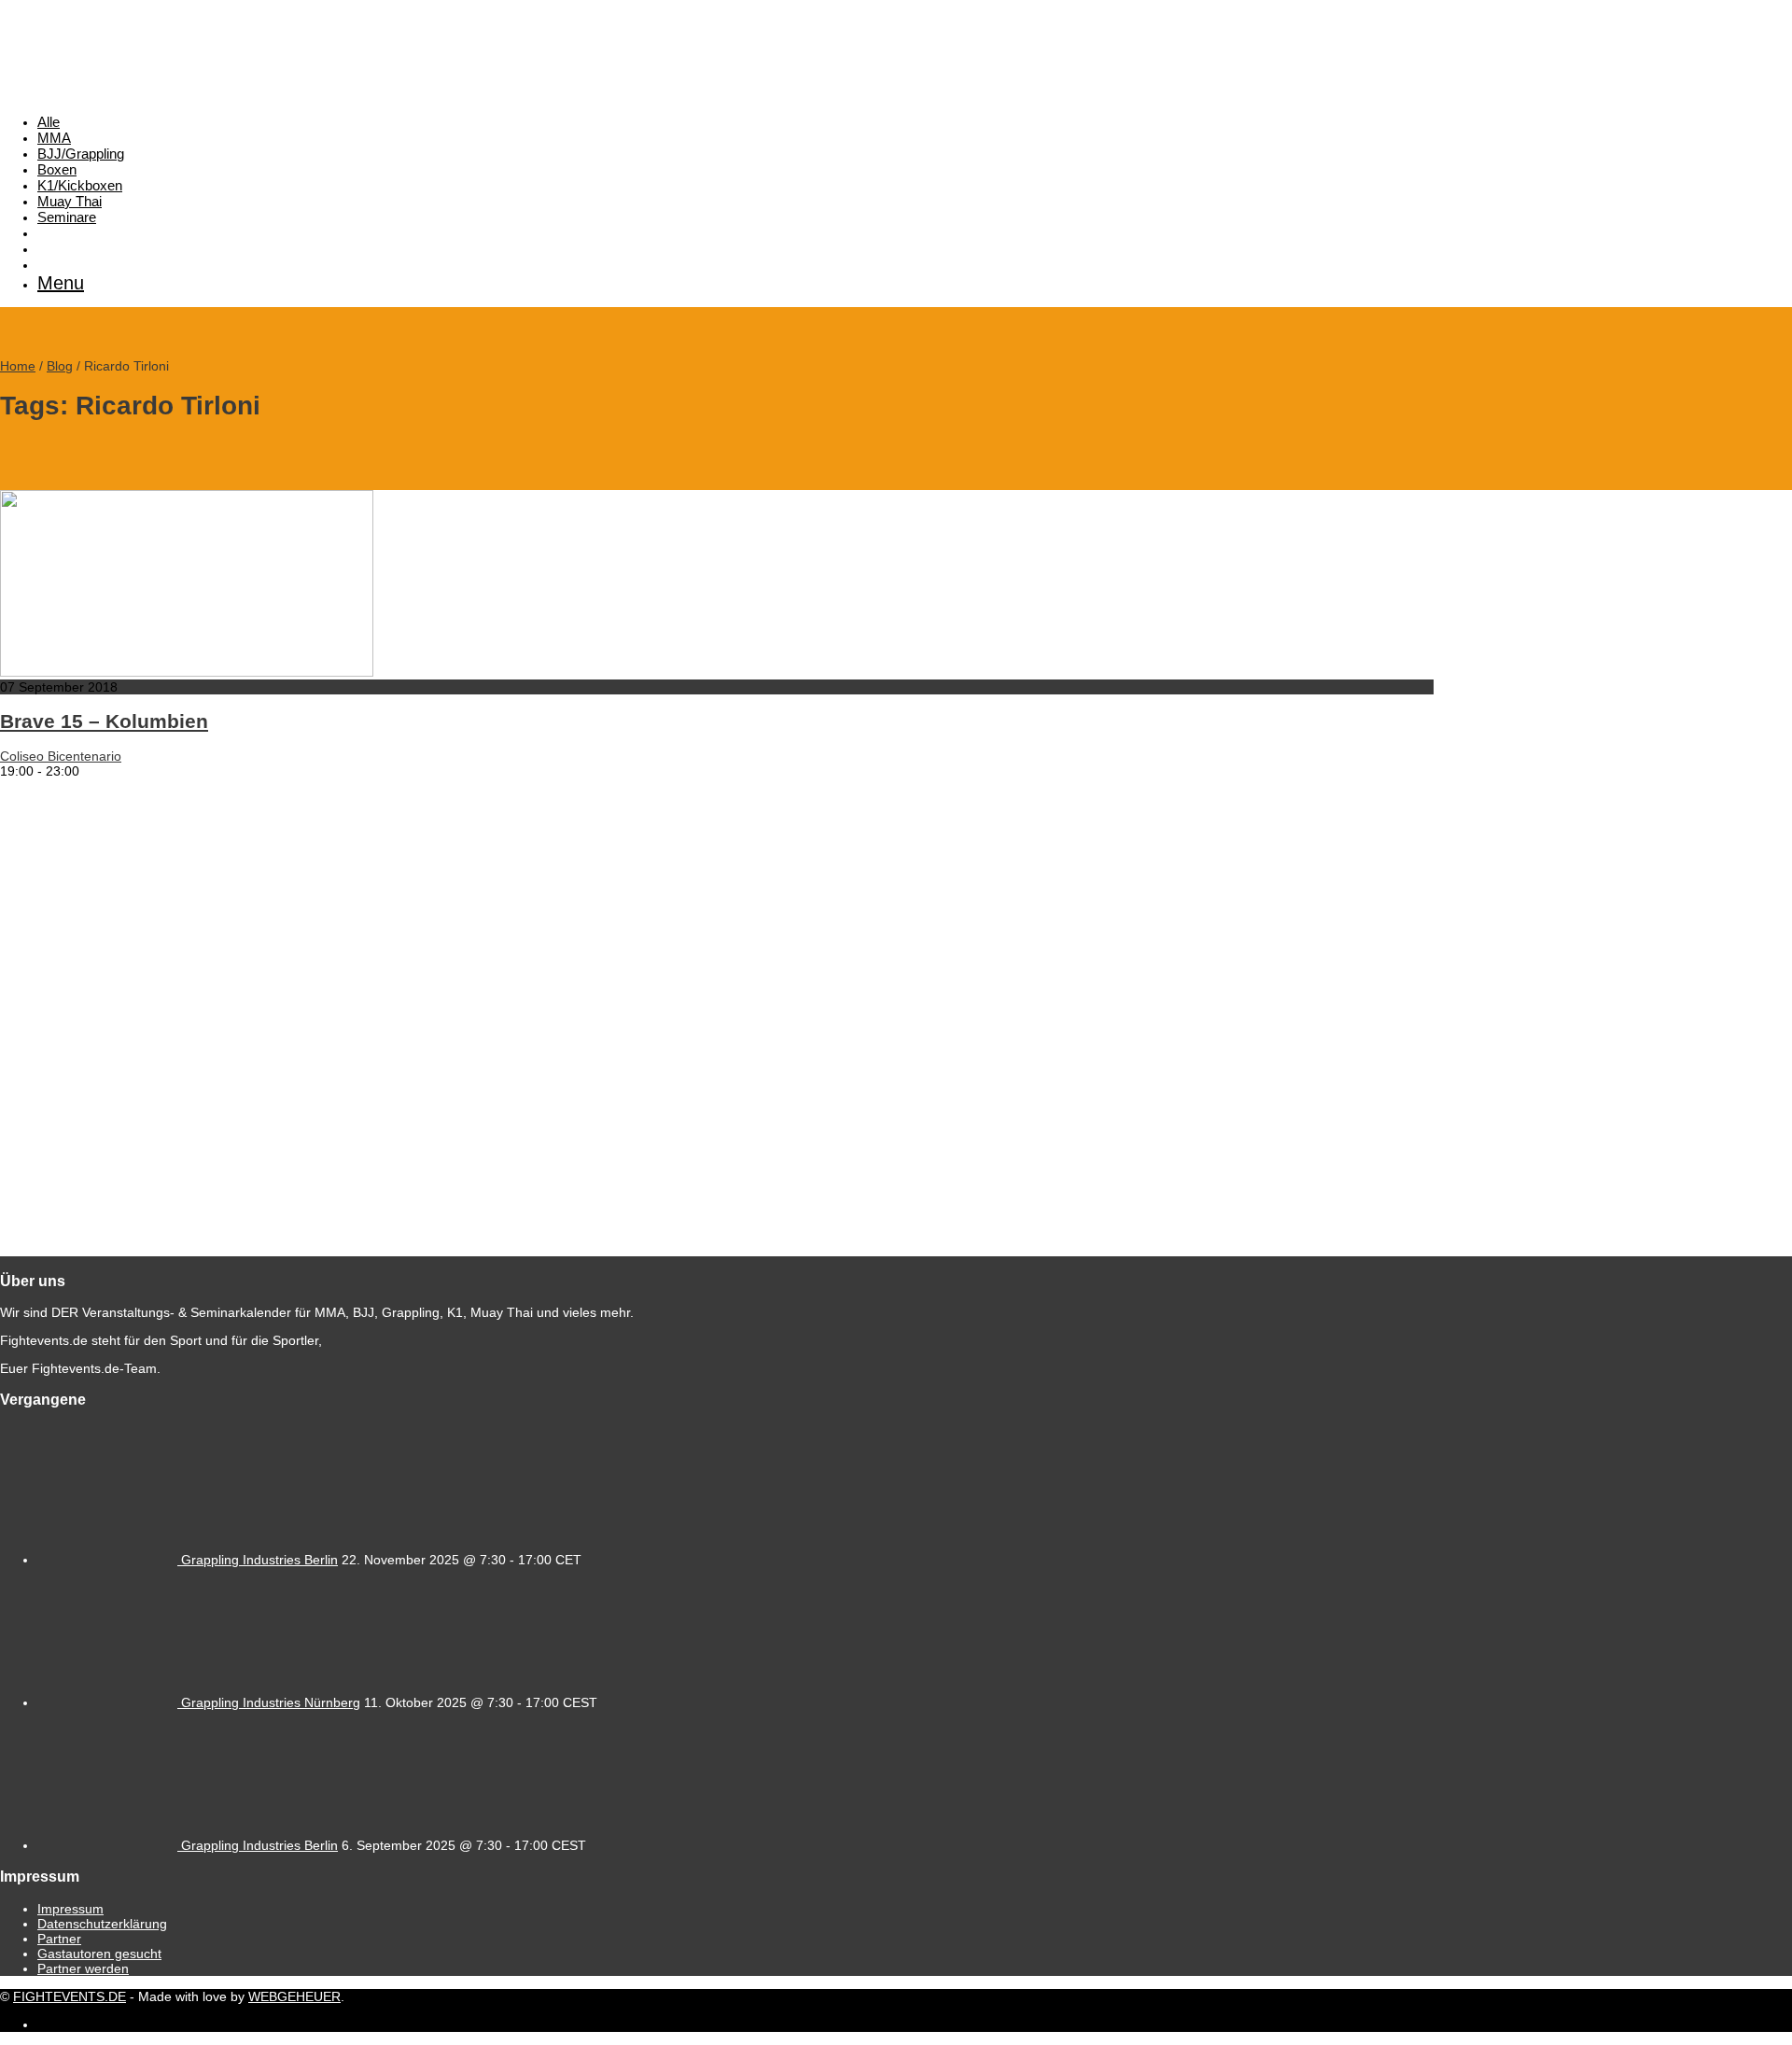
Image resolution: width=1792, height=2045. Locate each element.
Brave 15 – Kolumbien (104, 721)
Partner (59, 1939)
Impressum (70, 1909)
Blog (60, 366)
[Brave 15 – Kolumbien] (187, 672)
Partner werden (83, 1968)
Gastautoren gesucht (99, 1954)
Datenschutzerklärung (102, 1924)
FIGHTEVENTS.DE (70, 1996)
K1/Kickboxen (80, 185)
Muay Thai (70, 201)
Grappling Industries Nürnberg (271, 1702)
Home (18, 366)
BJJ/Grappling (81, 154)
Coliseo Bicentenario (61, 756)
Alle (49, 122)
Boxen (57, 169)
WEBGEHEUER (294, 1996)
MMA (54, 138)
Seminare (67, 217)
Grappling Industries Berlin (259, 1560)
